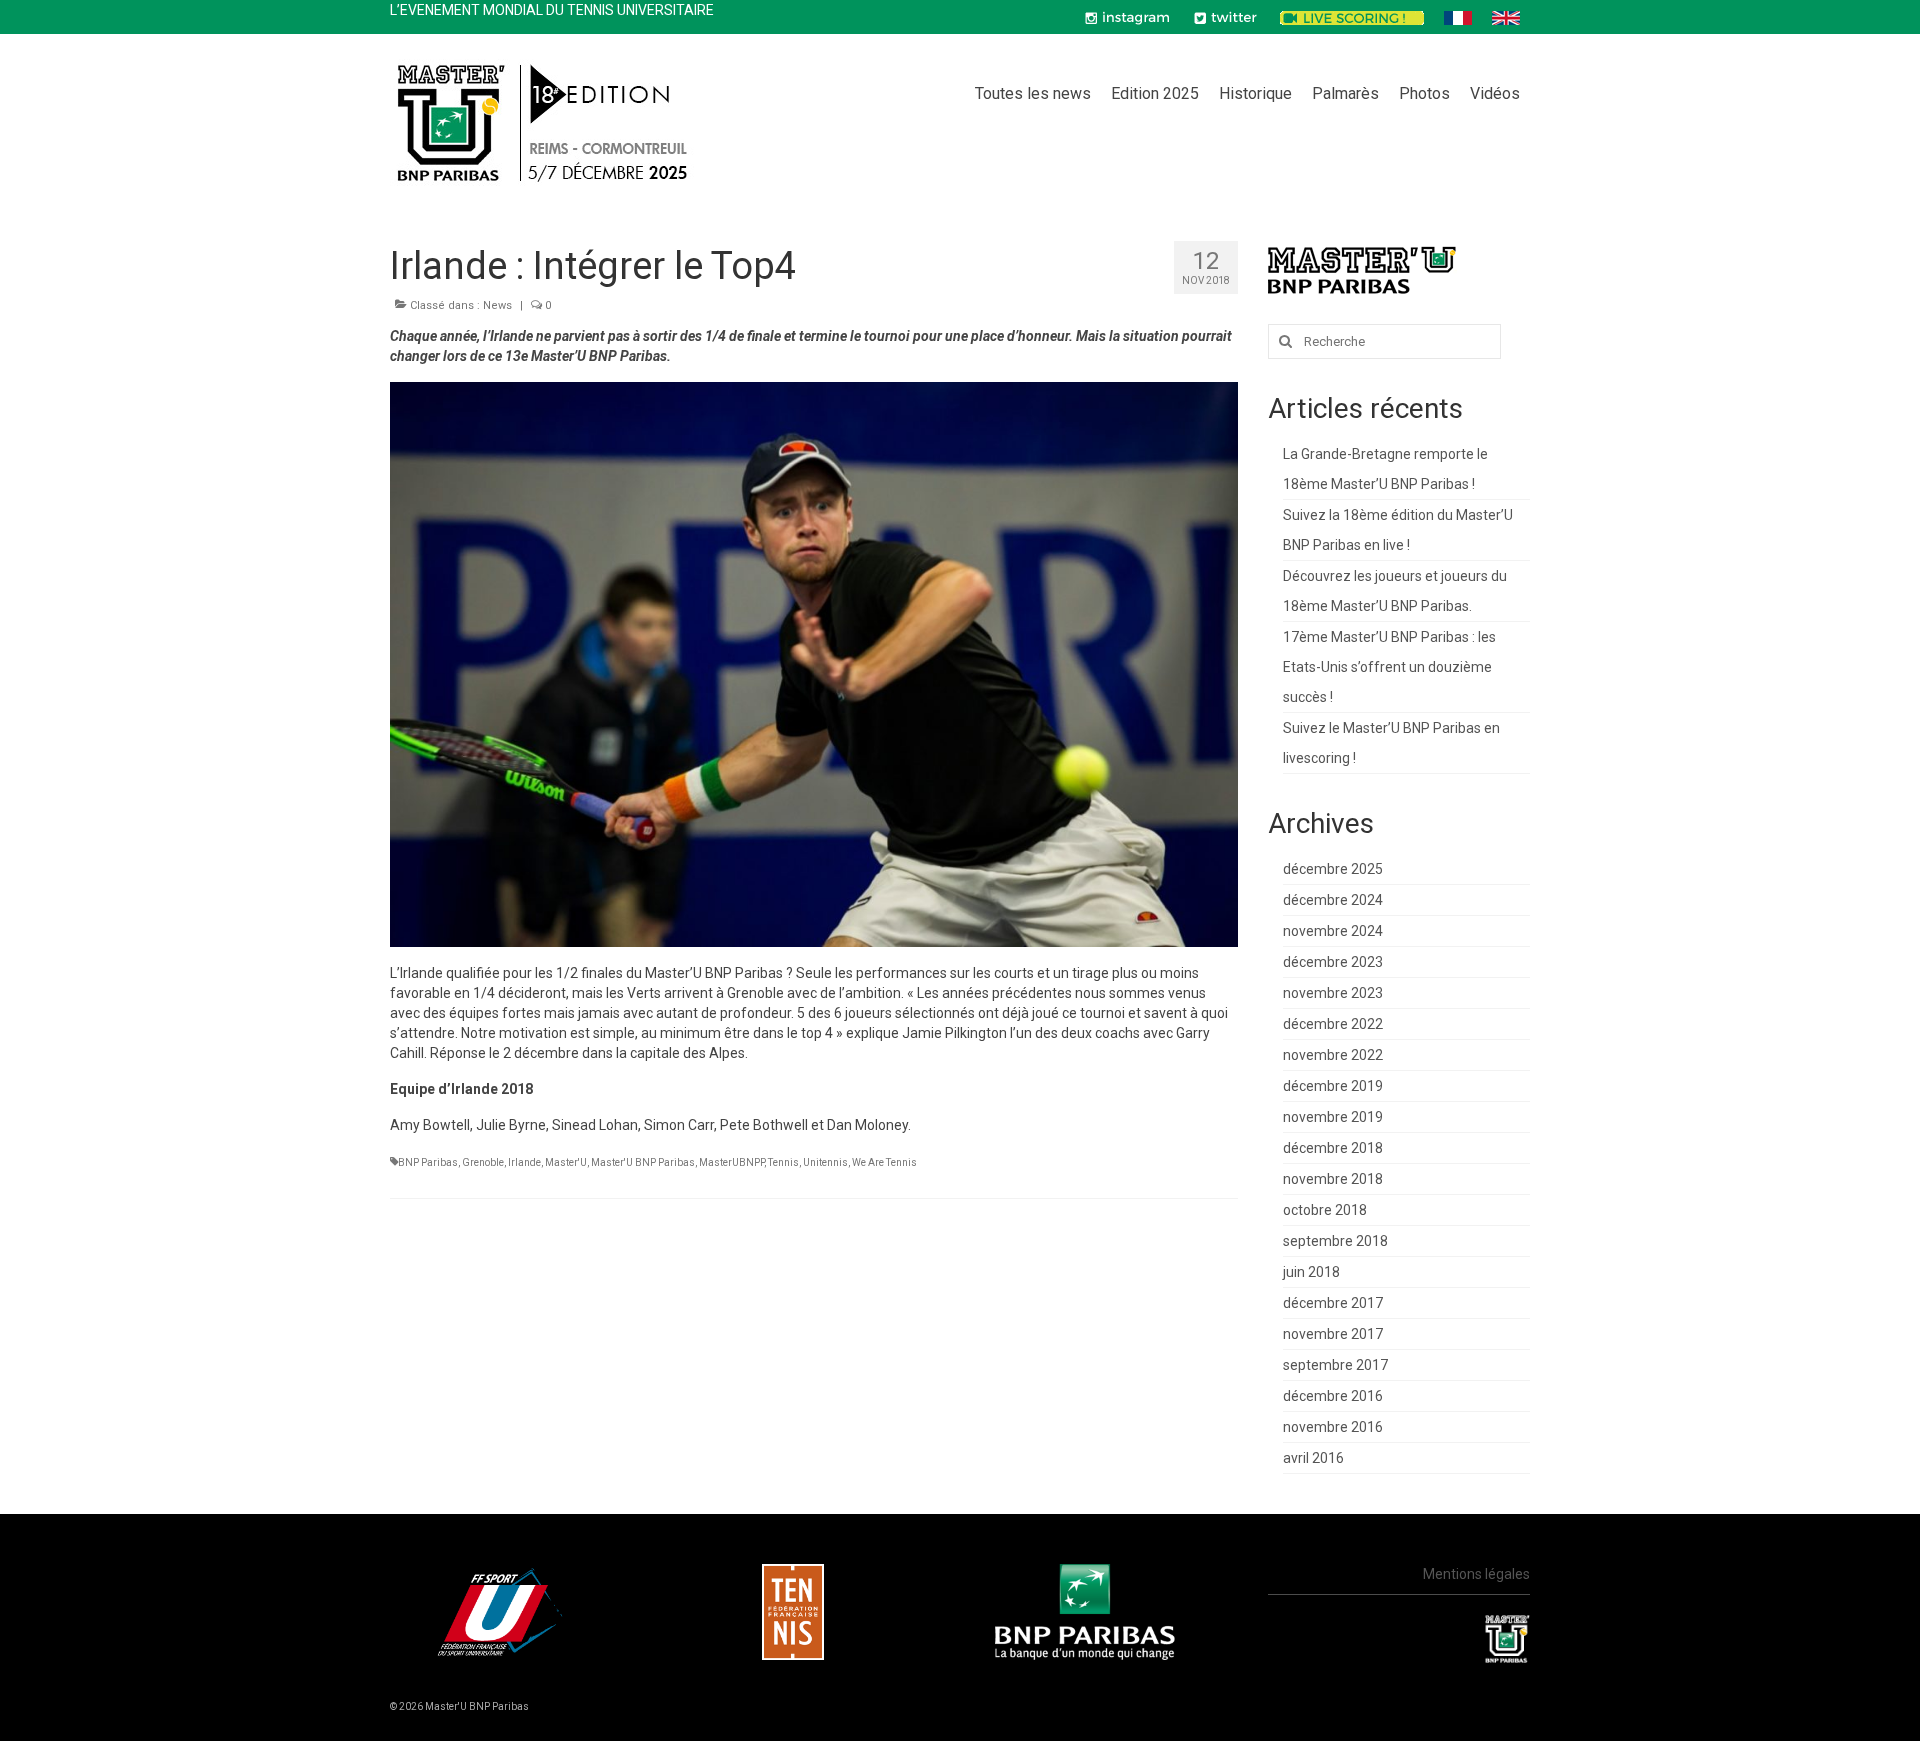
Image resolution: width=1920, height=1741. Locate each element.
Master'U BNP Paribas (643, 1162)
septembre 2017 (1335, 1365)
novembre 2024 (1333, 931)
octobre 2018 (1325, 1210)
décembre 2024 (1333, 900)
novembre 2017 (1333, 1334)
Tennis (783, 1162)
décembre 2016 (1333, 1396)
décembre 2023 (1333, 962)
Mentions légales (1476, 1574)
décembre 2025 (1333, 869)
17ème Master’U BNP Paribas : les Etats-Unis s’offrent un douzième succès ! (1389, 667)
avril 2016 (1313, 1458)
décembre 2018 (1333, 1148)
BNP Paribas (428, 1162)
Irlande (524, 1162)
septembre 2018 (1335, 1241)
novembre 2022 (1333, 1055)
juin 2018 (1311, 1272)
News (497, 305)
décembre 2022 (1333, 1024)
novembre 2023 (1333, 993)
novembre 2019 (1333, 1117)
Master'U (566, 1162)
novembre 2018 (1333, 1179)
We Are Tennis (884, 1162)
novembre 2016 (1333, 1427)
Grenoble (483, 1162)
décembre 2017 (1333, 1303)
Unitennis (825, 1162)
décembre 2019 (1333, 1086)
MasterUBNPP (731, 1162)
